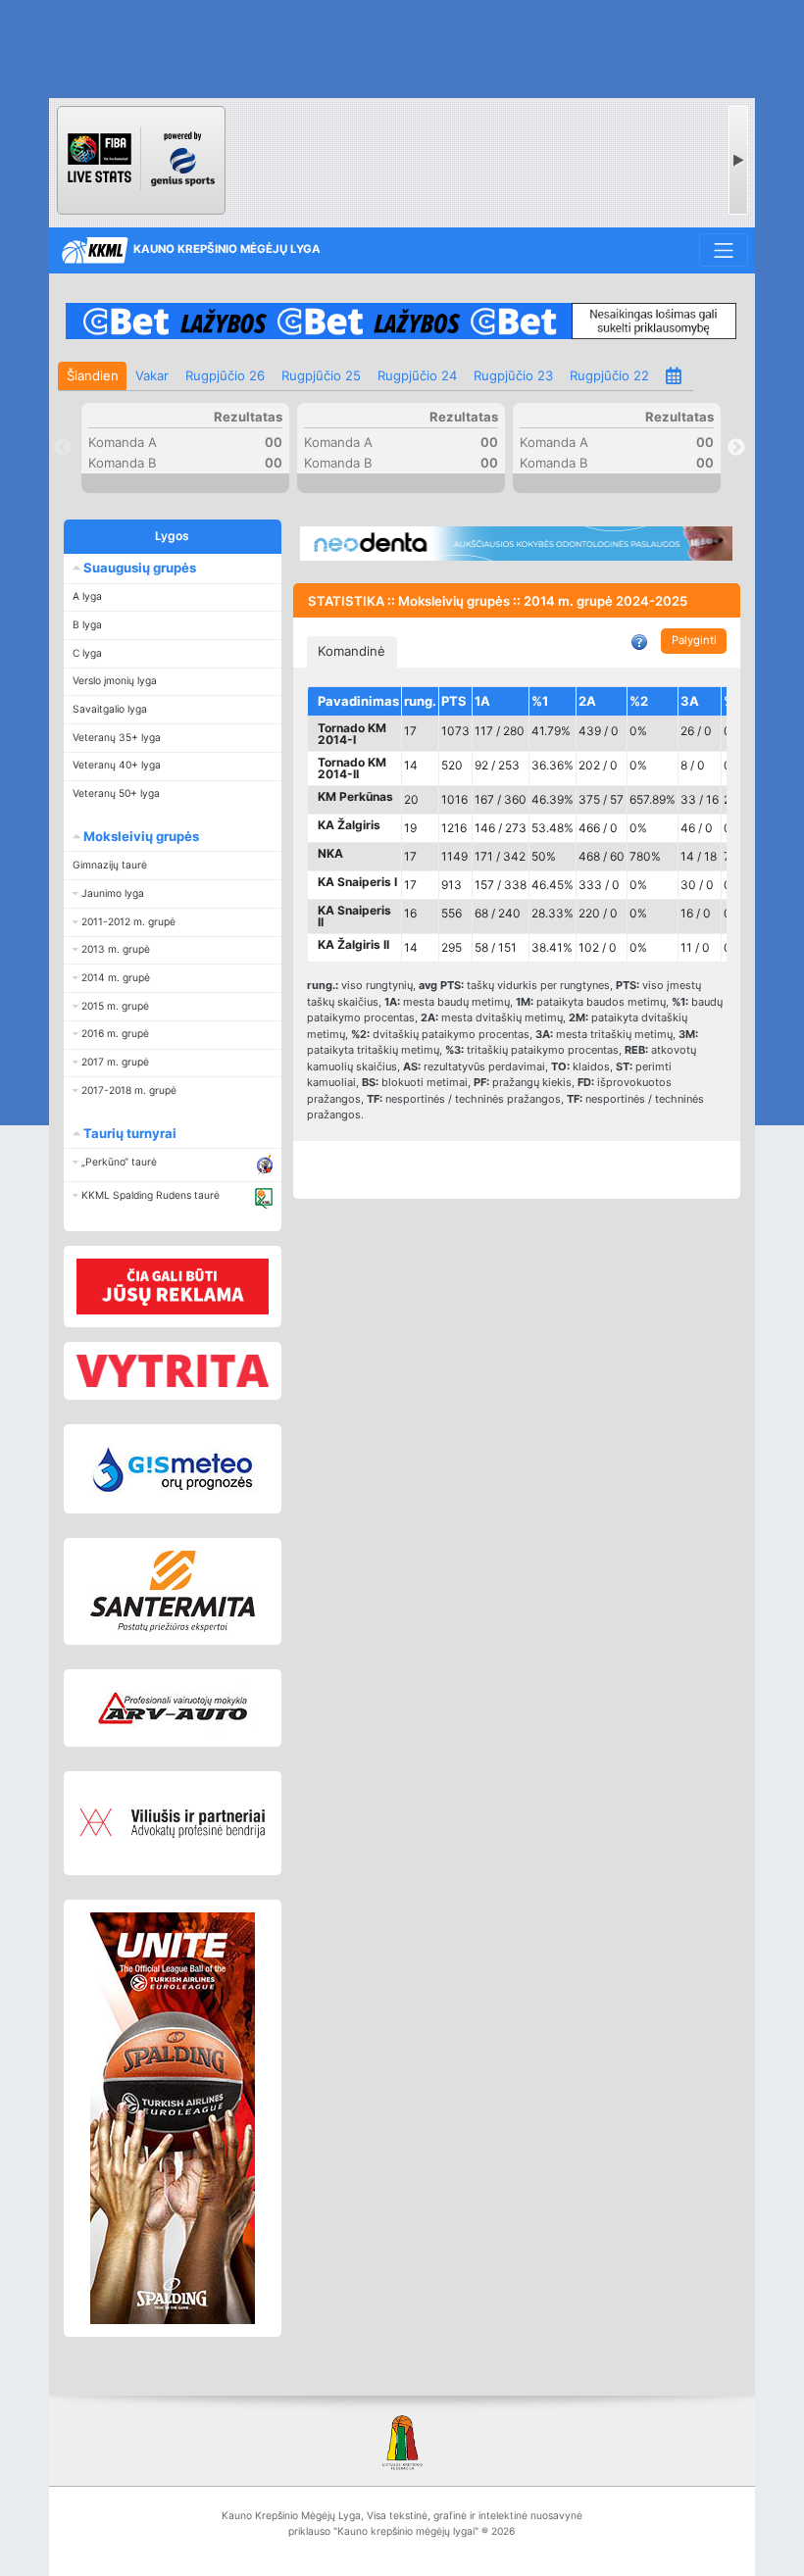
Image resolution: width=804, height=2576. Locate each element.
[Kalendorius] (675, 376)
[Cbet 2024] (401, 321)
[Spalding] (173, 2118)
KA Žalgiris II (353, 944)
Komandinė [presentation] (352, 651)
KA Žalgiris (349, 825)
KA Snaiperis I (357, 882)
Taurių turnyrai (128, 1133)
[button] (173, 893)
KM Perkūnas (355, 796)
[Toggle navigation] (723, 250)
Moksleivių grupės (140, 836)
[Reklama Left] (173, 1286)
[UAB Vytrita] (173, 1371)
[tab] (352, 652)
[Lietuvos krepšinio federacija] (402, 2441)
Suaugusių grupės (138, 568)
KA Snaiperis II (354, 916)
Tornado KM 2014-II (352, 768)
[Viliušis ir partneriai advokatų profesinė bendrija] (173, 1823)
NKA (330, 853)
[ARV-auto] (173, 1709)
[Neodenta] (517, 544)
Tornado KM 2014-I (352, 734)
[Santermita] (173, 1591)
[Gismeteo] (173, 1469)
